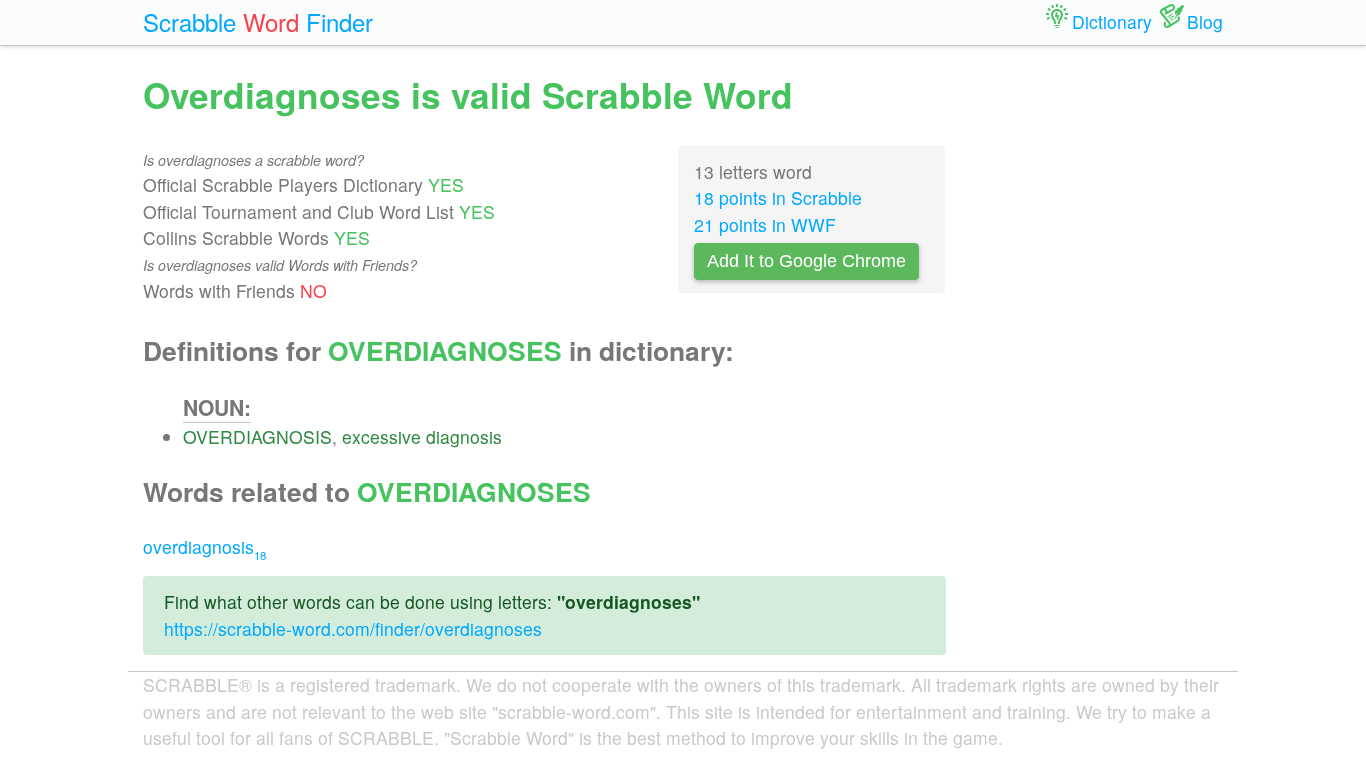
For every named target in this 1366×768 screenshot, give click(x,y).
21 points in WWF (765, 224)
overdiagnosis (204, 546)
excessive (381, 436)
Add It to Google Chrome (806, 261)
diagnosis (464, 436)
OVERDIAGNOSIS (257, 436)
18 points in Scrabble (778, 197)
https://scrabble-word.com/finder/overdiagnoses (353, 628)
